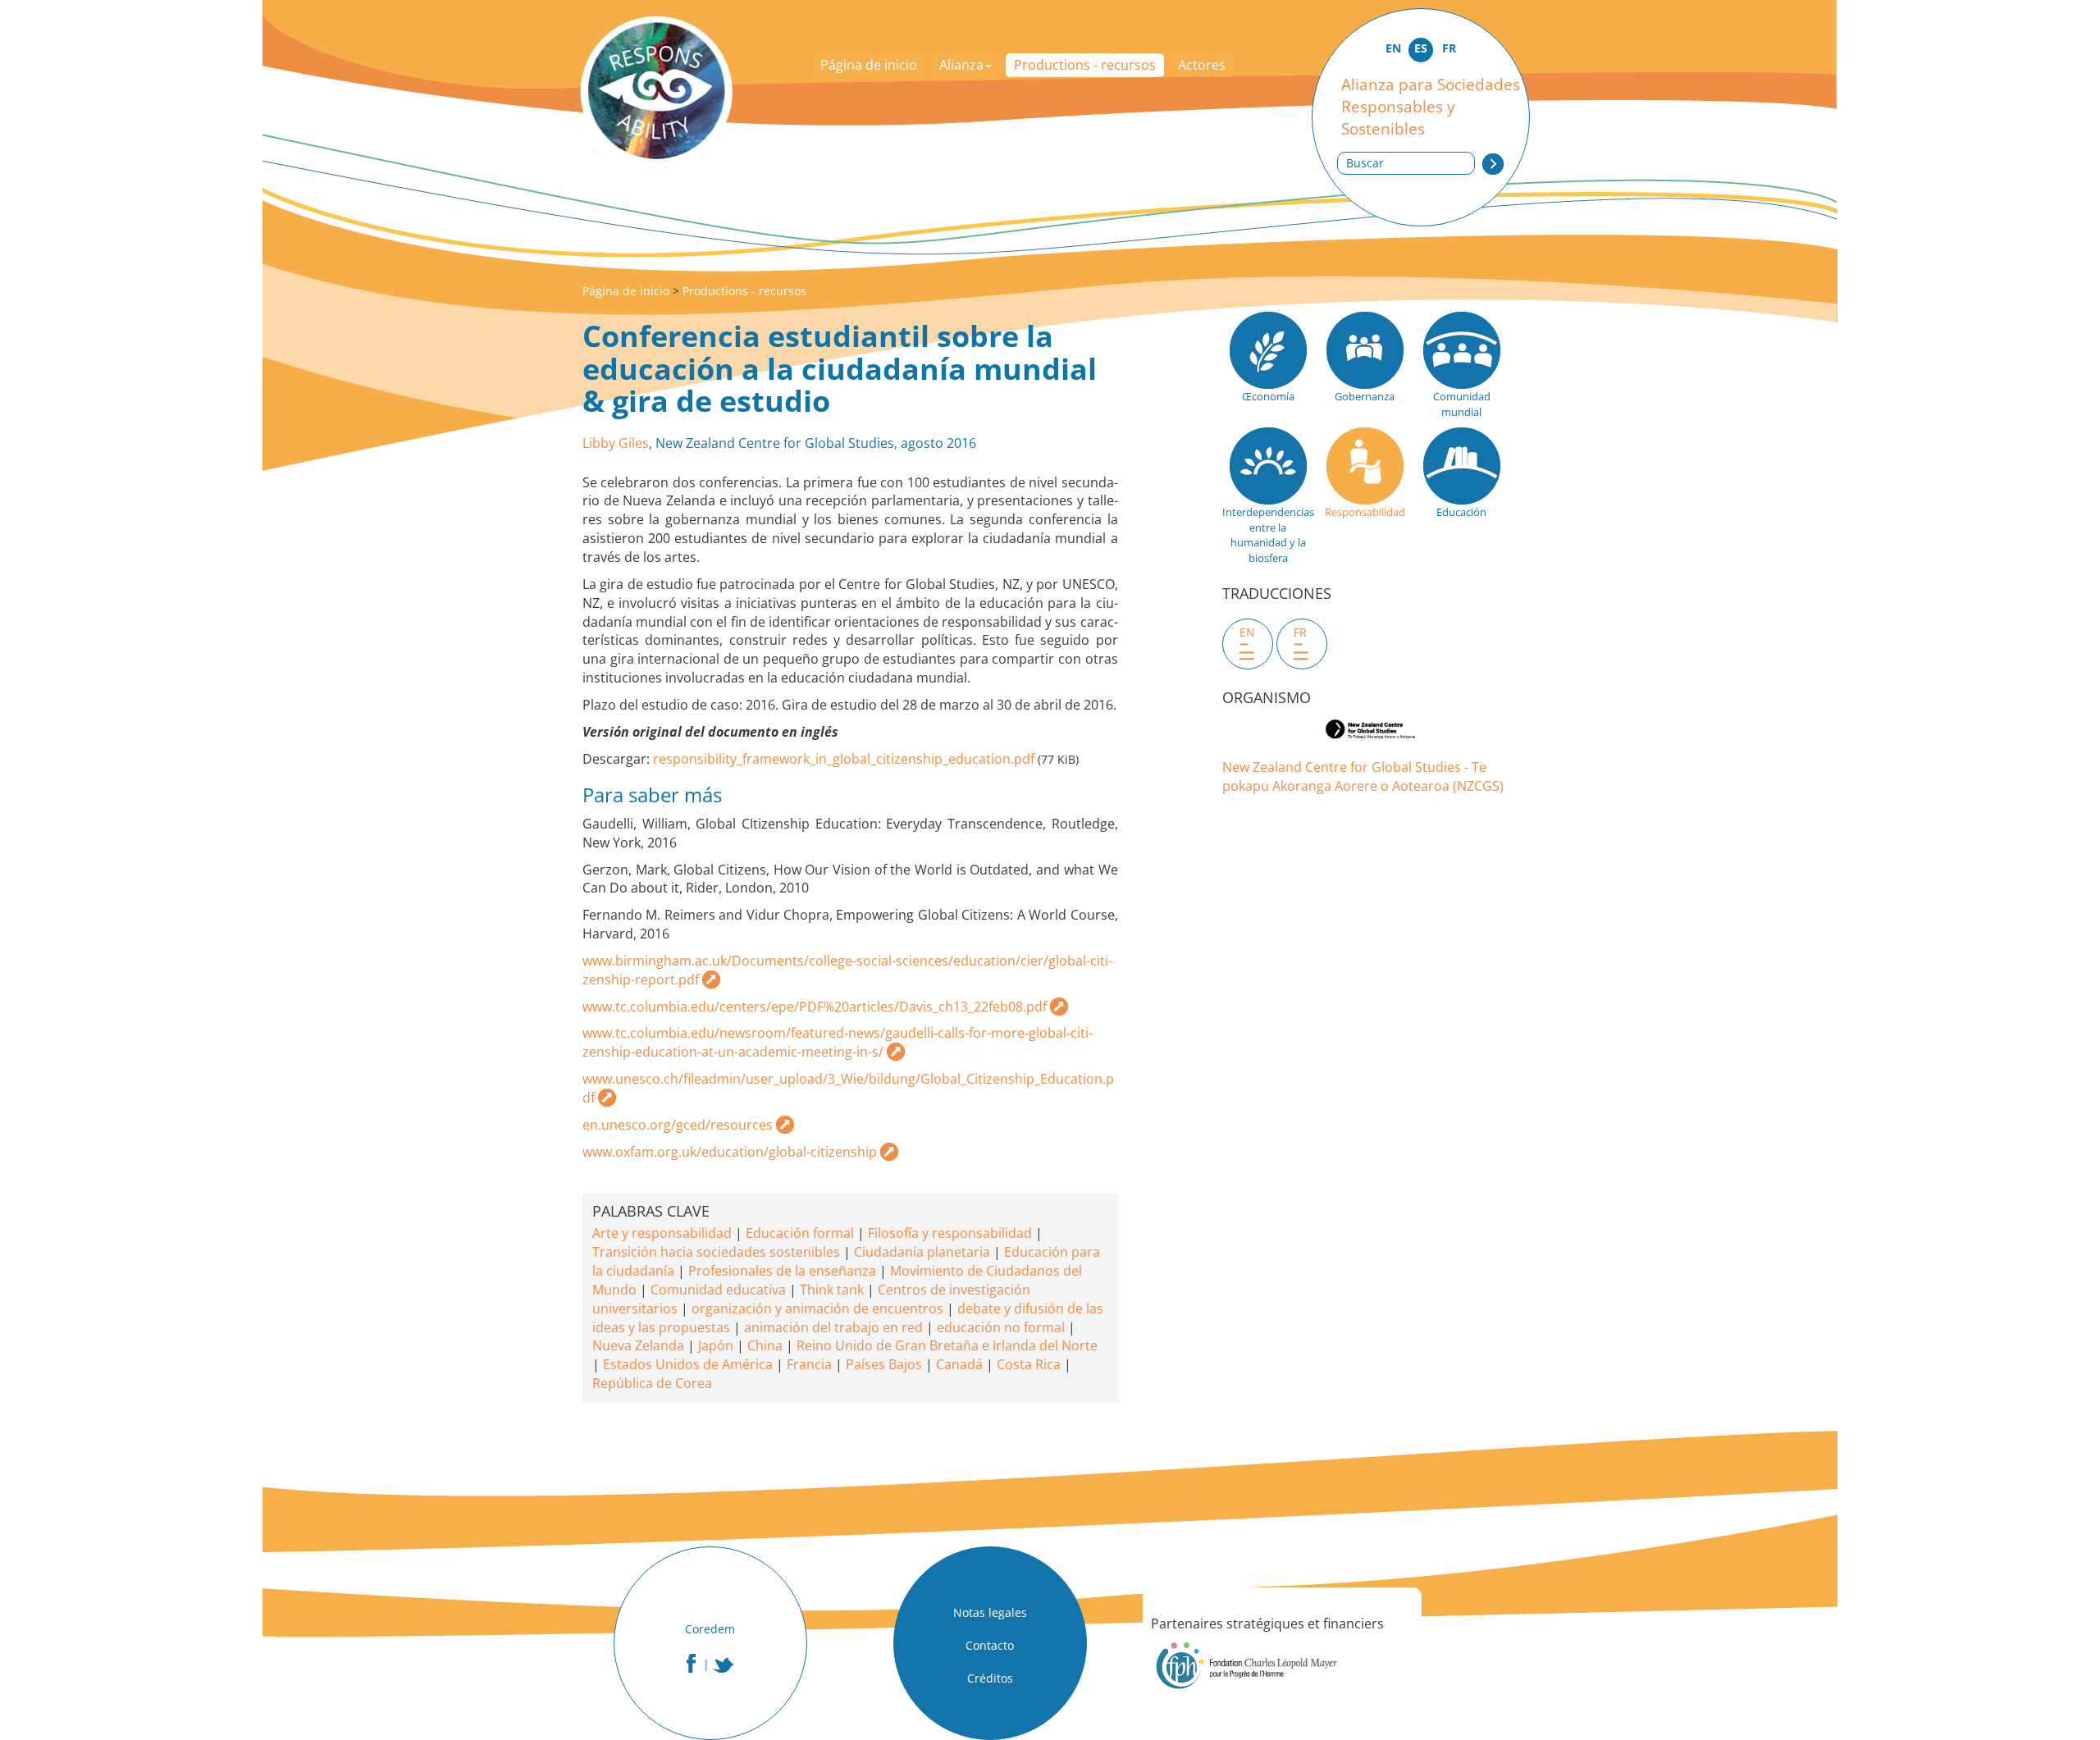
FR (1449, 48)
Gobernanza (1365, 396)
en (1247, 632)
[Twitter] (724, 1665)
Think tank (832, 1290)
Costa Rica (1029, 1364)
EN (1393, 48)
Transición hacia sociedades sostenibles (716, 1252)
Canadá (959, 1364)
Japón (716, 1345)
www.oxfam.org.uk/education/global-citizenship (730, 1152)
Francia (809, 1364)
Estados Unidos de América (688, 1364)
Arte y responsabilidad (662, 1233)
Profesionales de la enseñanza (782, 1271)
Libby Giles (616, 443)
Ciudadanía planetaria (922, 1252)
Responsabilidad (1365, 512)
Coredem (710, 1629)
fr (1300, 632)
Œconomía (1268, 396)
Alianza (961, 65)
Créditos (990, 1678)
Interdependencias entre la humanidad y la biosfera (1268, 535)
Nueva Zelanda (638, 1345)
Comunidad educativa (718, 1290)
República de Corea (652, 1383)
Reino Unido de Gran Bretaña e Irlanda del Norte (947, 1345)
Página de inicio (869, 65)
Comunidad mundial (1462, 404)
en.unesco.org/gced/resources (678, 1125)
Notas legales (990, 1612)
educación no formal (1001, 1327)
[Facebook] (691, 1663)
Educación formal (800, 1233)
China (765, 1345)
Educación (1461, 512)
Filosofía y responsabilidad (950, 1233)
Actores (1202, 65)
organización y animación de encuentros (817, 1308)
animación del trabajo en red (833, 1327)
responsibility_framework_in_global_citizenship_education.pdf (844, 759)
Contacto (990, 1645)
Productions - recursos (1085, 65)
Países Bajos (884, 1364)
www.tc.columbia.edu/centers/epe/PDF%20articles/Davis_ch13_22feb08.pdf (815, 1007)
